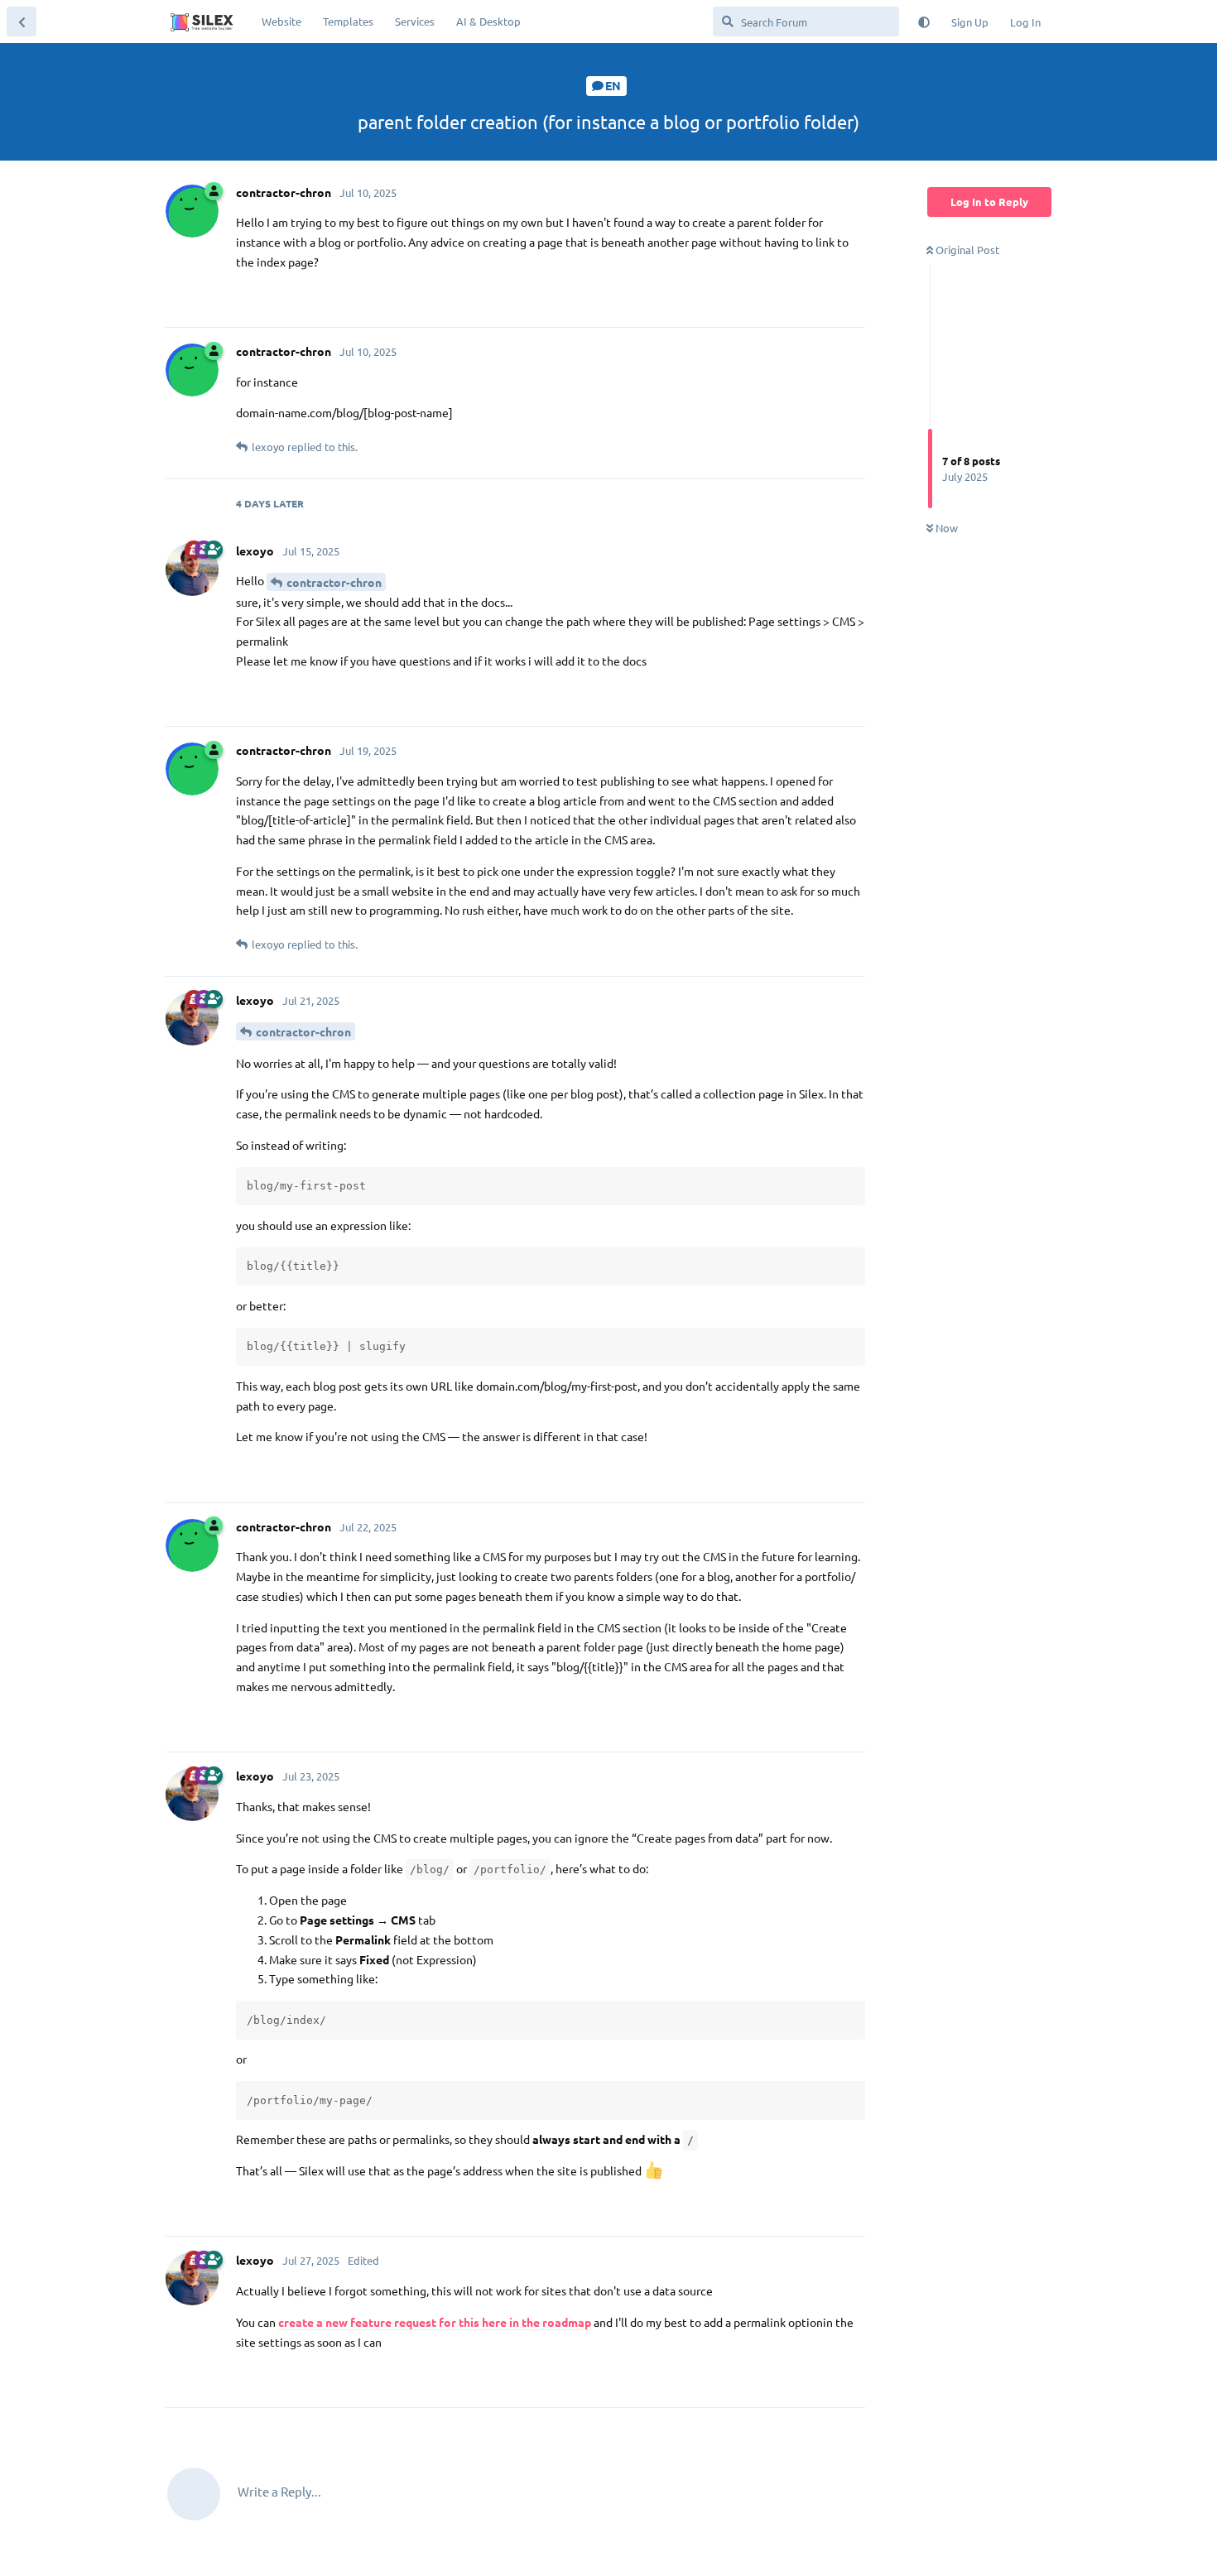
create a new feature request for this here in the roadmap (435, 2322)
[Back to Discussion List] (22, 22)
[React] (801, 298)
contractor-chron (334, 582)
